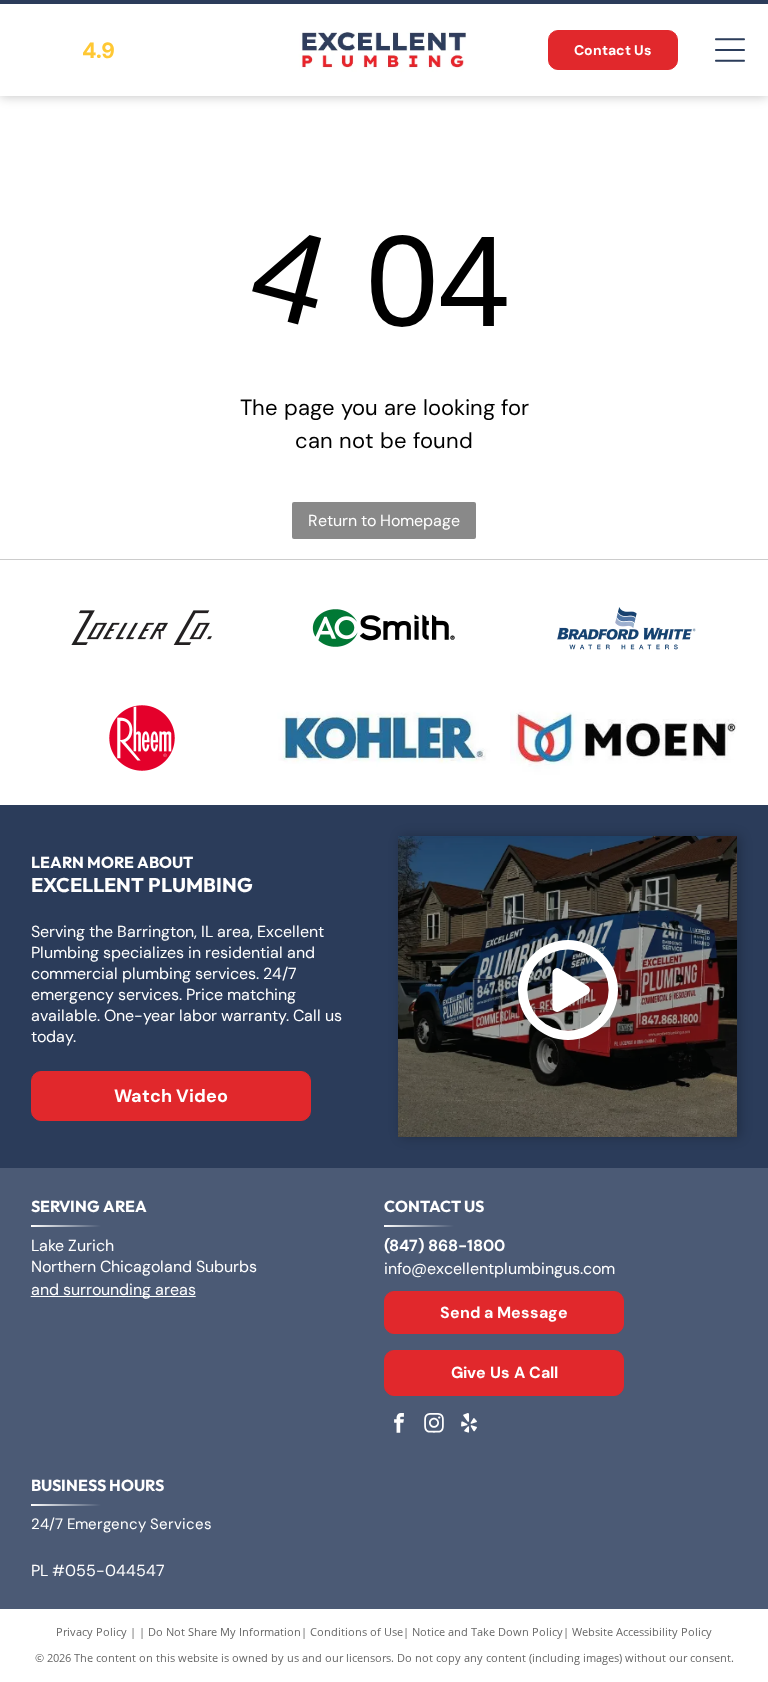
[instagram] (434, 1425)
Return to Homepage (384, 520)
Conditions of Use (356, 1631)
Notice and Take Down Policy (487, 1631)
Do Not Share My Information (224, 1631)
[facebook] (399, 1425)
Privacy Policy (91, 1631)
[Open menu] (730, 50)
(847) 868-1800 (444, 1245)
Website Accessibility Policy (642, 1631)
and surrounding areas (113, 1289)
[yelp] (469, 1425)
